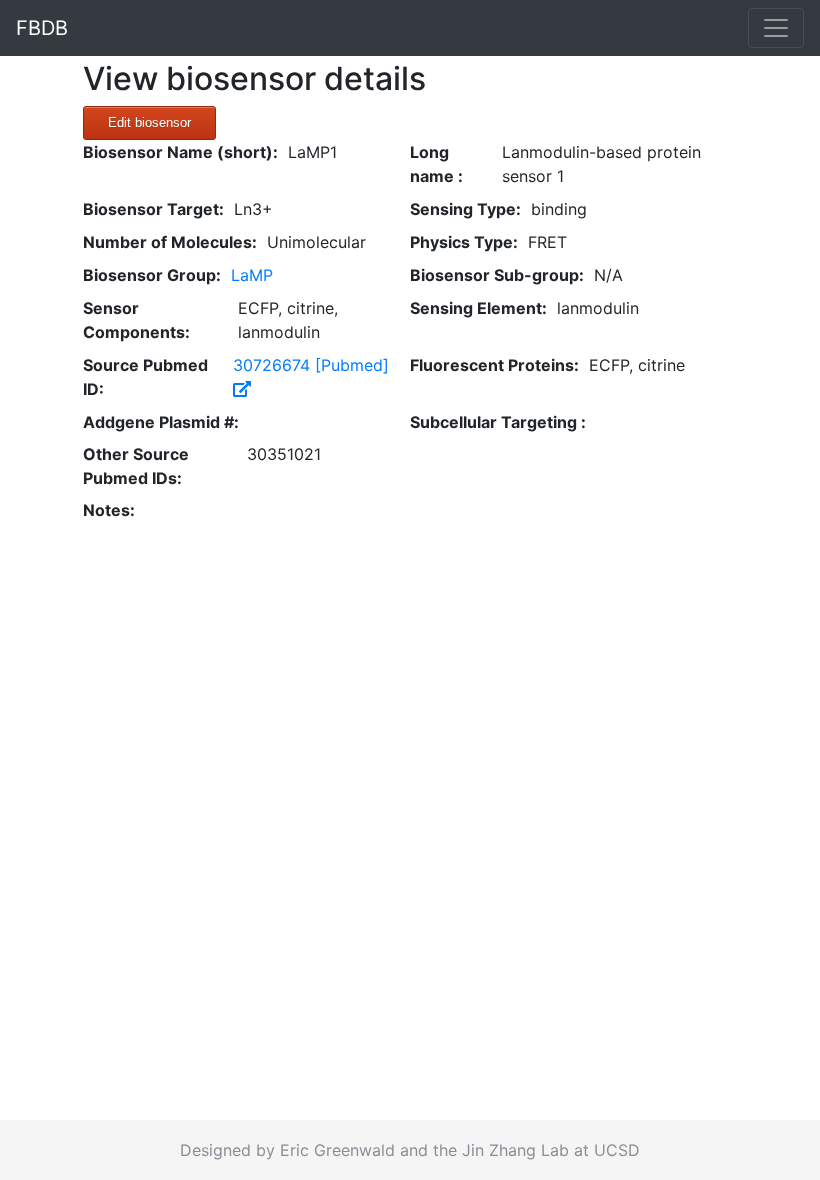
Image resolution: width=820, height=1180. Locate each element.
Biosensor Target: (153, 209)
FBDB (42, 28)
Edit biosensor (149, 122)
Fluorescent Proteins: (494, 365)
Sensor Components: (136, 320)
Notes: (109, 510)
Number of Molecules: (170, 242)
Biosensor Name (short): (180, 152)
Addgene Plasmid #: (161, 422)
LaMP (252, 275)
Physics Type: (464, 242)
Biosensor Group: (152, 275)
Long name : (436, 164)
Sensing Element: (478, 308)
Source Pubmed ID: (145, 377)
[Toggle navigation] (776, 28)
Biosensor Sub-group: (497, 275)
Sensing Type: (465, 209)
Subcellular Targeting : (498, 422)
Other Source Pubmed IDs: (136, 466)
